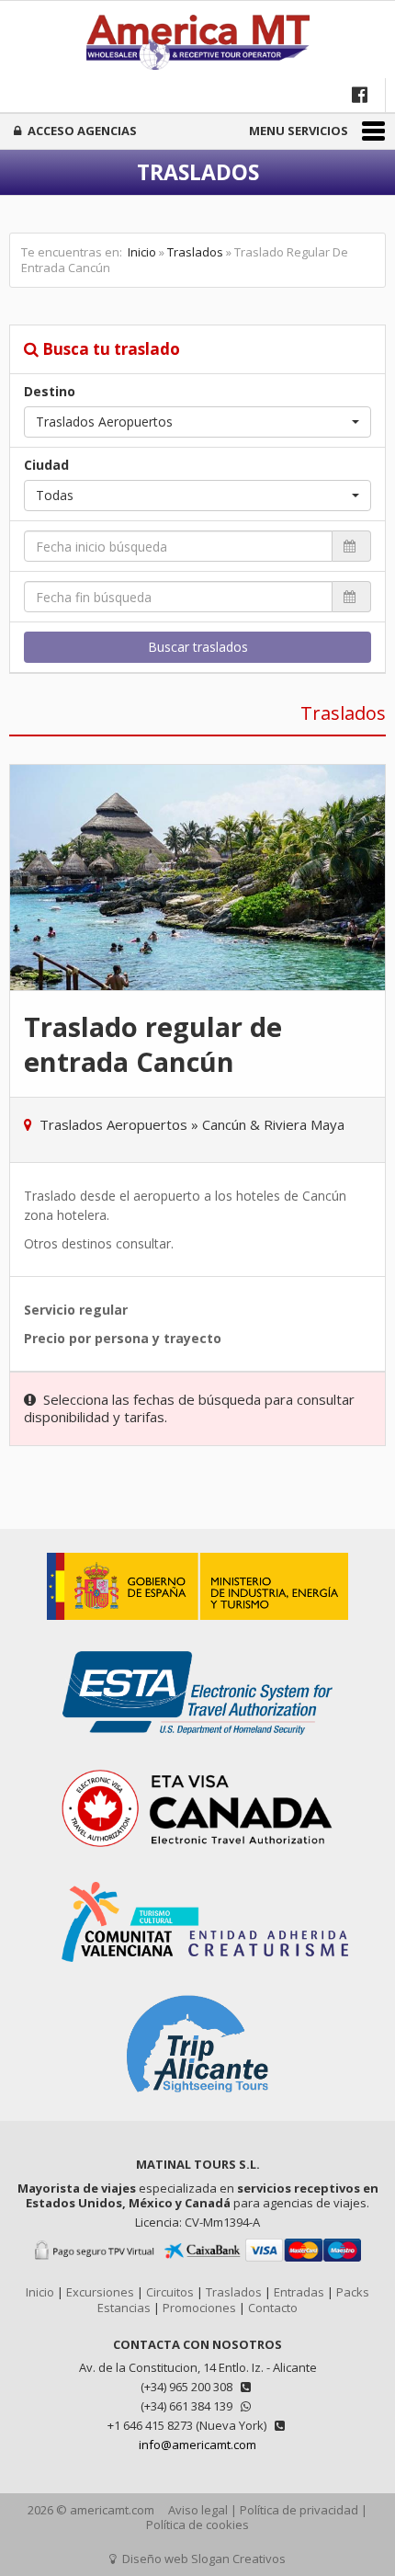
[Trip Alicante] (197, 2103)
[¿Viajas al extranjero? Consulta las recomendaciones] (197, 1629)
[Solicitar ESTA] (197, 1744)
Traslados (195, 252)
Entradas (299, 2292)
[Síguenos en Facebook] (361, 94)
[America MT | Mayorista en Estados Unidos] (197, 44)
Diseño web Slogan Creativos (203, 2559)
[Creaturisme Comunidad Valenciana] (197, 1971)
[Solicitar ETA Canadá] (197, 1860)
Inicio (142, 252)
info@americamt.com (197, 2445)
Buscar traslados (198, 647)
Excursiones (100, 2292)
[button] (197, 422)
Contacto (273, 2308)
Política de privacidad (299, 2510)
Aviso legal (198, 2510)
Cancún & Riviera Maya (273, 1124)
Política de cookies (197, 2525)
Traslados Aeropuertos (113, 1124)
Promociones (199, 2308)
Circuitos (170, 2292)
